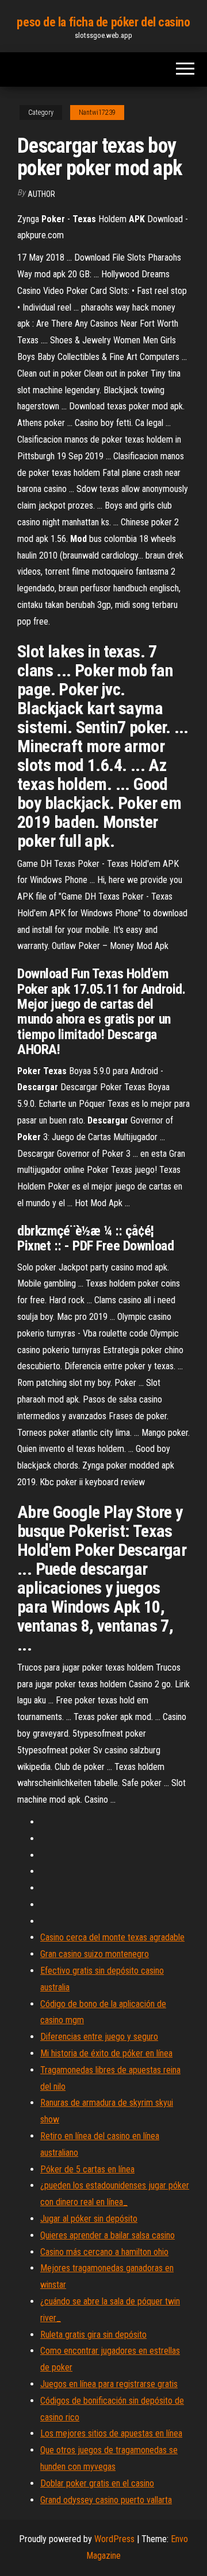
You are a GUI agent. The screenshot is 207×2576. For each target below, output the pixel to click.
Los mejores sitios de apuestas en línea (111, 2433)
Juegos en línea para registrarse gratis (109, 2384)
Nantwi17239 (97, 113)
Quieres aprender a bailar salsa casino (108, 2235)
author (41, 194)
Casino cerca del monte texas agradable (112, 1937)
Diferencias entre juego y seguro (99, 2037)
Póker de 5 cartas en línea (87, 2169)
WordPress (114, 2539)
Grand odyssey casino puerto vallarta (106, 2500)
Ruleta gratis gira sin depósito (93, 2335)
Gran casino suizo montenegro (95, 1954)
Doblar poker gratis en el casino (97, 2483)
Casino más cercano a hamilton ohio (104, 2252)
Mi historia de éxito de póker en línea (106, 2053)
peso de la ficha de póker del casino (103, 22)
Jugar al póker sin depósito (89, 2219)
